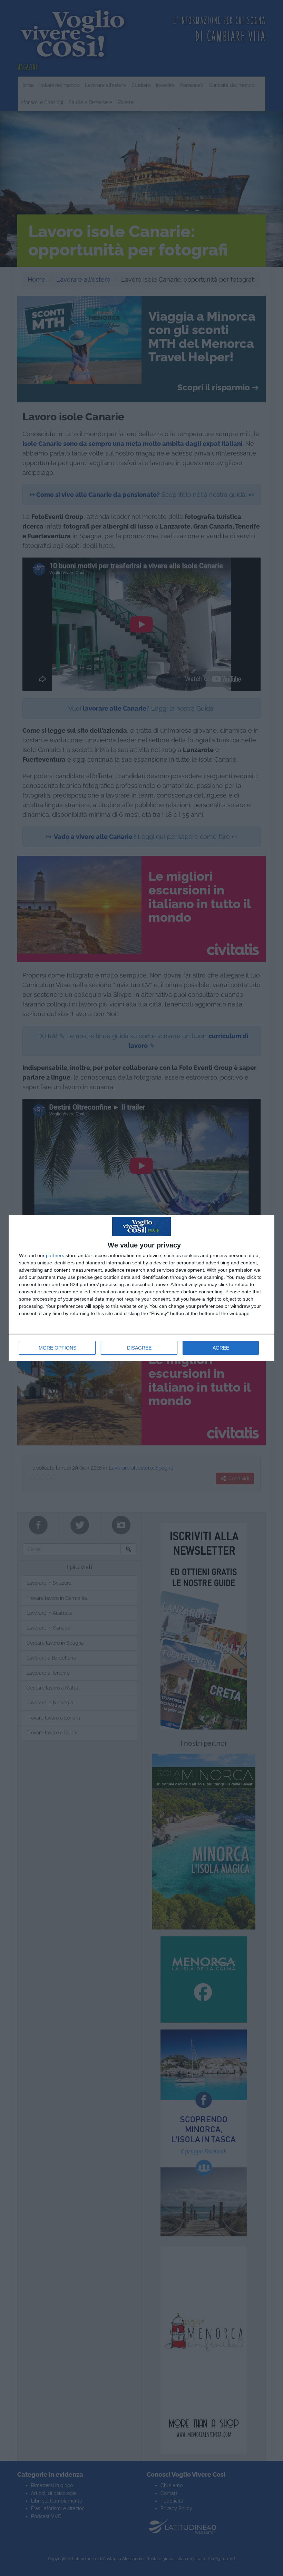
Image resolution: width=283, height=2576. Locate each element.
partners (55, 1255)
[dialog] (141, 1288)
